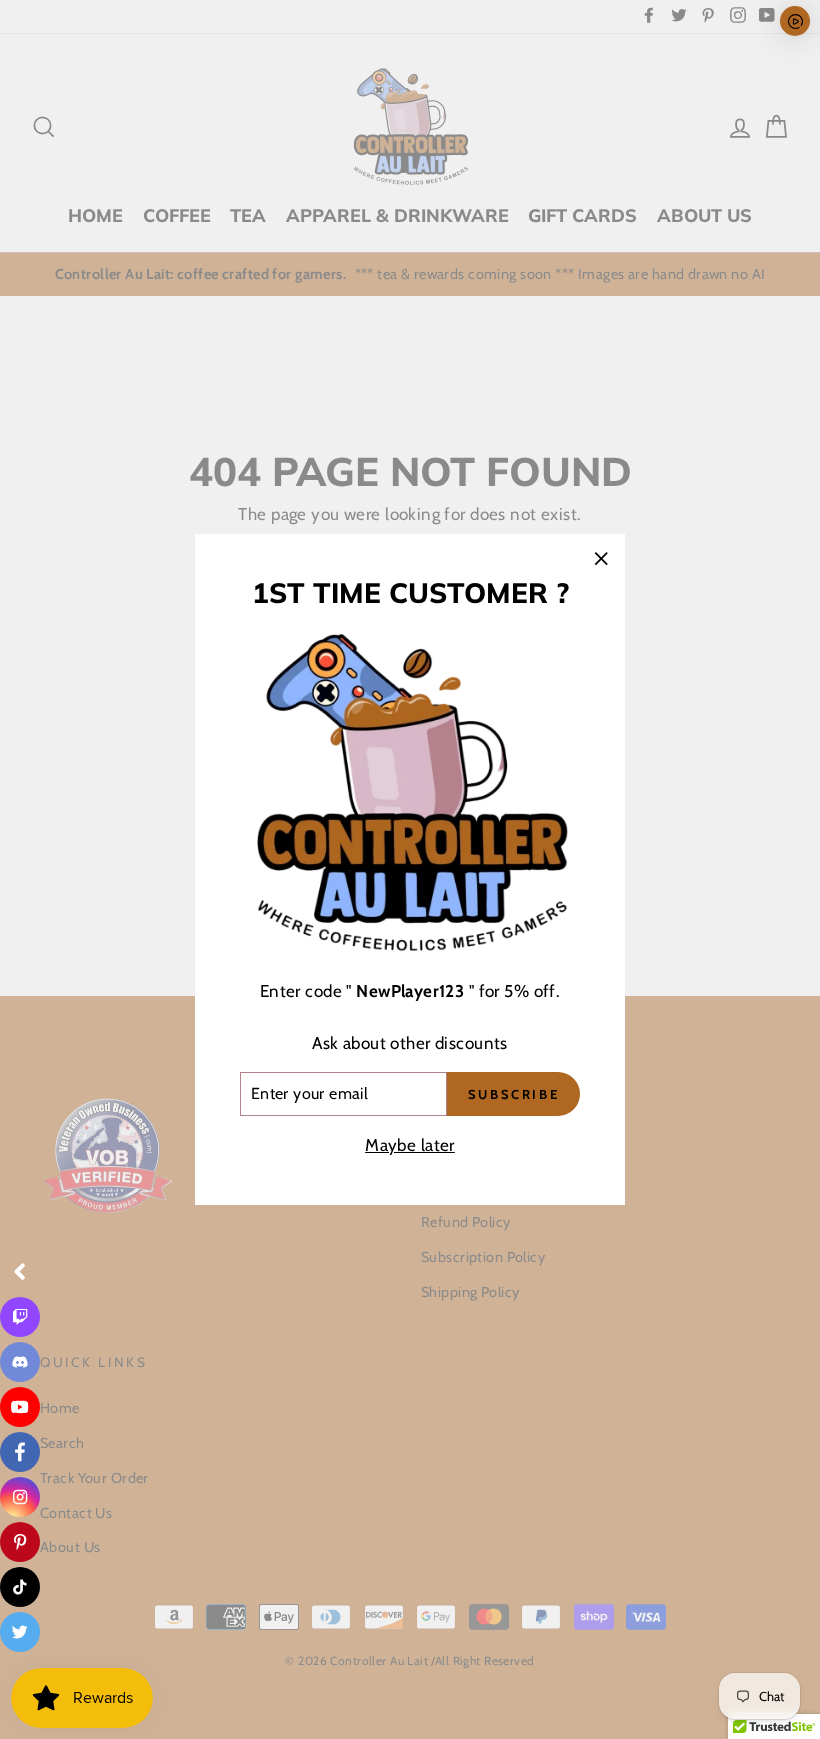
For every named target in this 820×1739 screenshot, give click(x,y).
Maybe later (410, 1145)
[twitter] (20, 1632)
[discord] (20, 1362)
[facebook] (20, 1452)
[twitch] (20, 1317)
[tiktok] (20, 1587)
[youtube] (20, 1407)
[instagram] (20, 1497)
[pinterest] (20, 1542)
